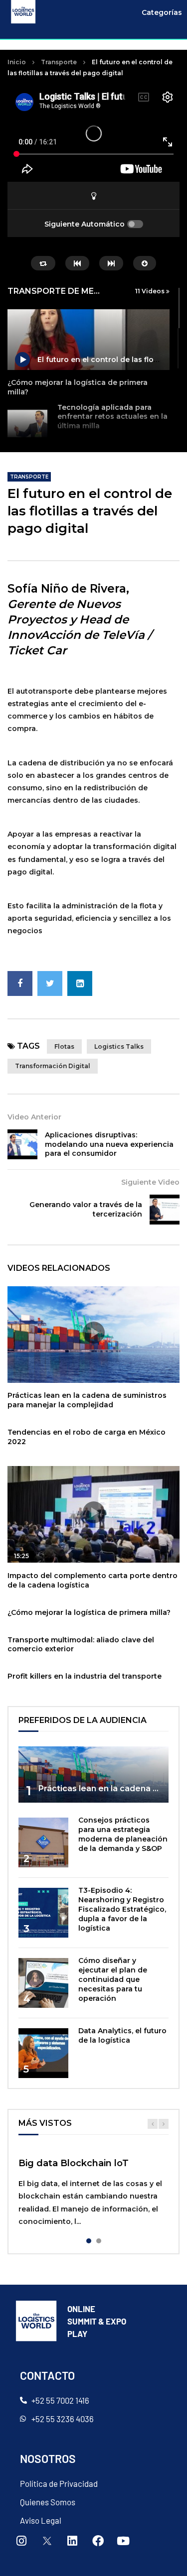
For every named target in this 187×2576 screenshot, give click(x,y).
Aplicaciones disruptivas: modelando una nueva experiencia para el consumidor (109, 1144)
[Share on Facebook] (20, 983)
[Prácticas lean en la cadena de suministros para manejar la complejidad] (93, 1775)
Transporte (59, 62)
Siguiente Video (150, 1182)
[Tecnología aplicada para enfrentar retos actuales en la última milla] (27, 425)
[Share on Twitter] (50, 983)
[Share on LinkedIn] (80, 983)
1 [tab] (89, 2241)
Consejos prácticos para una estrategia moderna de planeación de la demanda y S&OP (123, 1834)
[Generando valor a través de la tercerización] (165, 1210)
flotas (64, 1046)
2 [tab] (99, 2241)
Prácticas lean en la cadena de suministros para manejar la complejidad (87, 1400)
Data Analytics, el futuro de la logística (122, 2035)
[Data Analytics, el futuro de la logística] (43, 2053)
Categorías (162, 12)
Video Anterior (34, 1117)
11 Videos (151, 291)
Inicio (17, 62)
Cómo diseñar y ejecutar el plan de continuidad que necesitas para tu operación (113, 1979)
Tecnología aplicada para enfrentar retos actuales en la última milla (112, 417)
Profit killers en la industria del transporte (85, 1676)
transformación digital (53, 1066)
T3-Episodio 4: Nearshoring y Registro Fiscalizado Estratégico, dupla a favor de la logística (122, 1909)
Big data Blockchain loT (74, 2163)
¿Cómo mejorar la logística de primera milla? (89, 1612)
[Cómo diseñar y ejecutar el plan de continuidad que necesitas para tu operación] (43, 1983)
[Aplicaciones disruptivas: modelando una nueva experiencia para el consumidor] (22, 1144)
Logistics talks (119, 1046)
